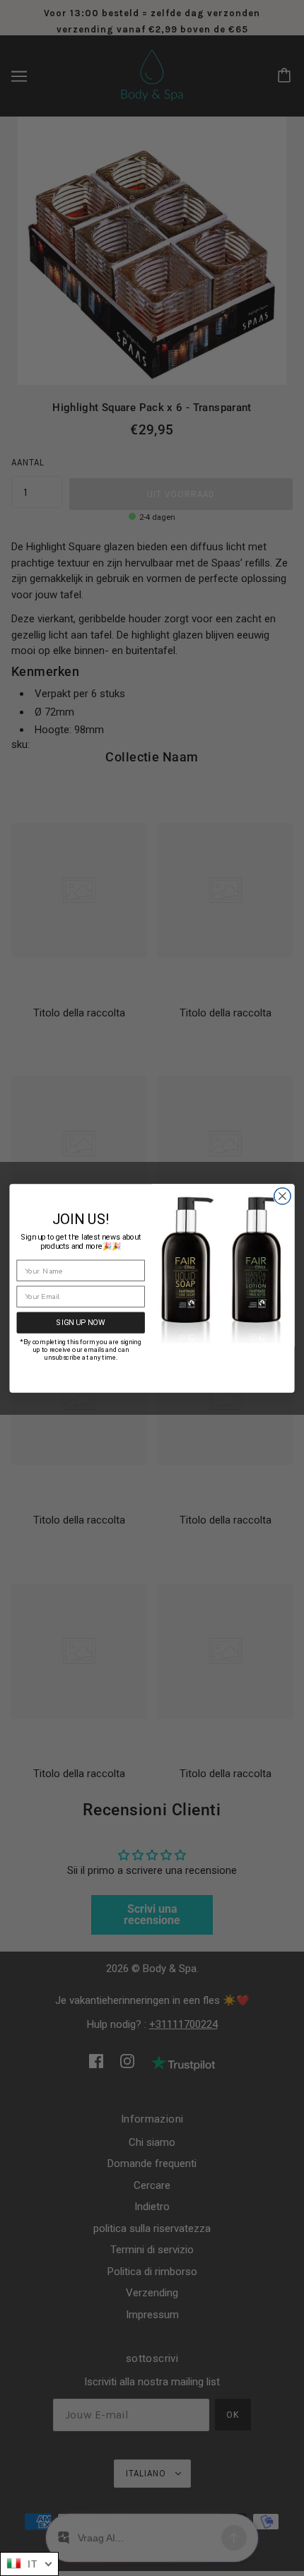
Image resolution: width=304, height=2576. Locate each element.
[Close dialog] (283, 1196)
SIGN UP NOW (81, 1322)
